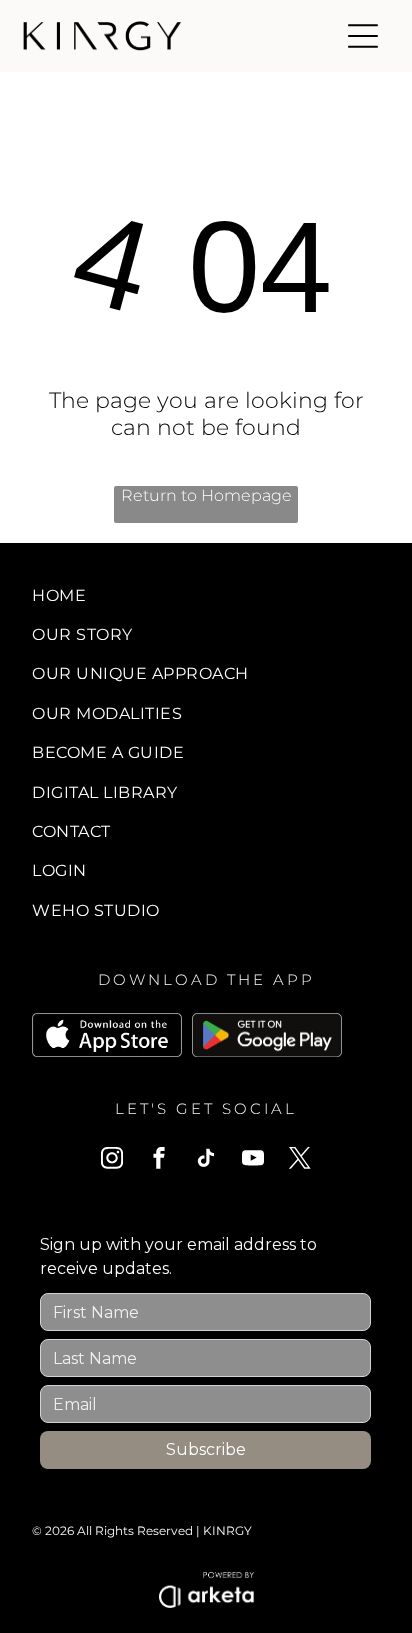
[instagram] (112, 1160)
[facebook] (159, 1160)
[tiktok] (206, 1160)
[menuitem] (205, 594)
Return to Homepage (206, 495)
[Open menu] (363, 36)
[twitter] (300, 1160)
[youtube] (253, 1160)
